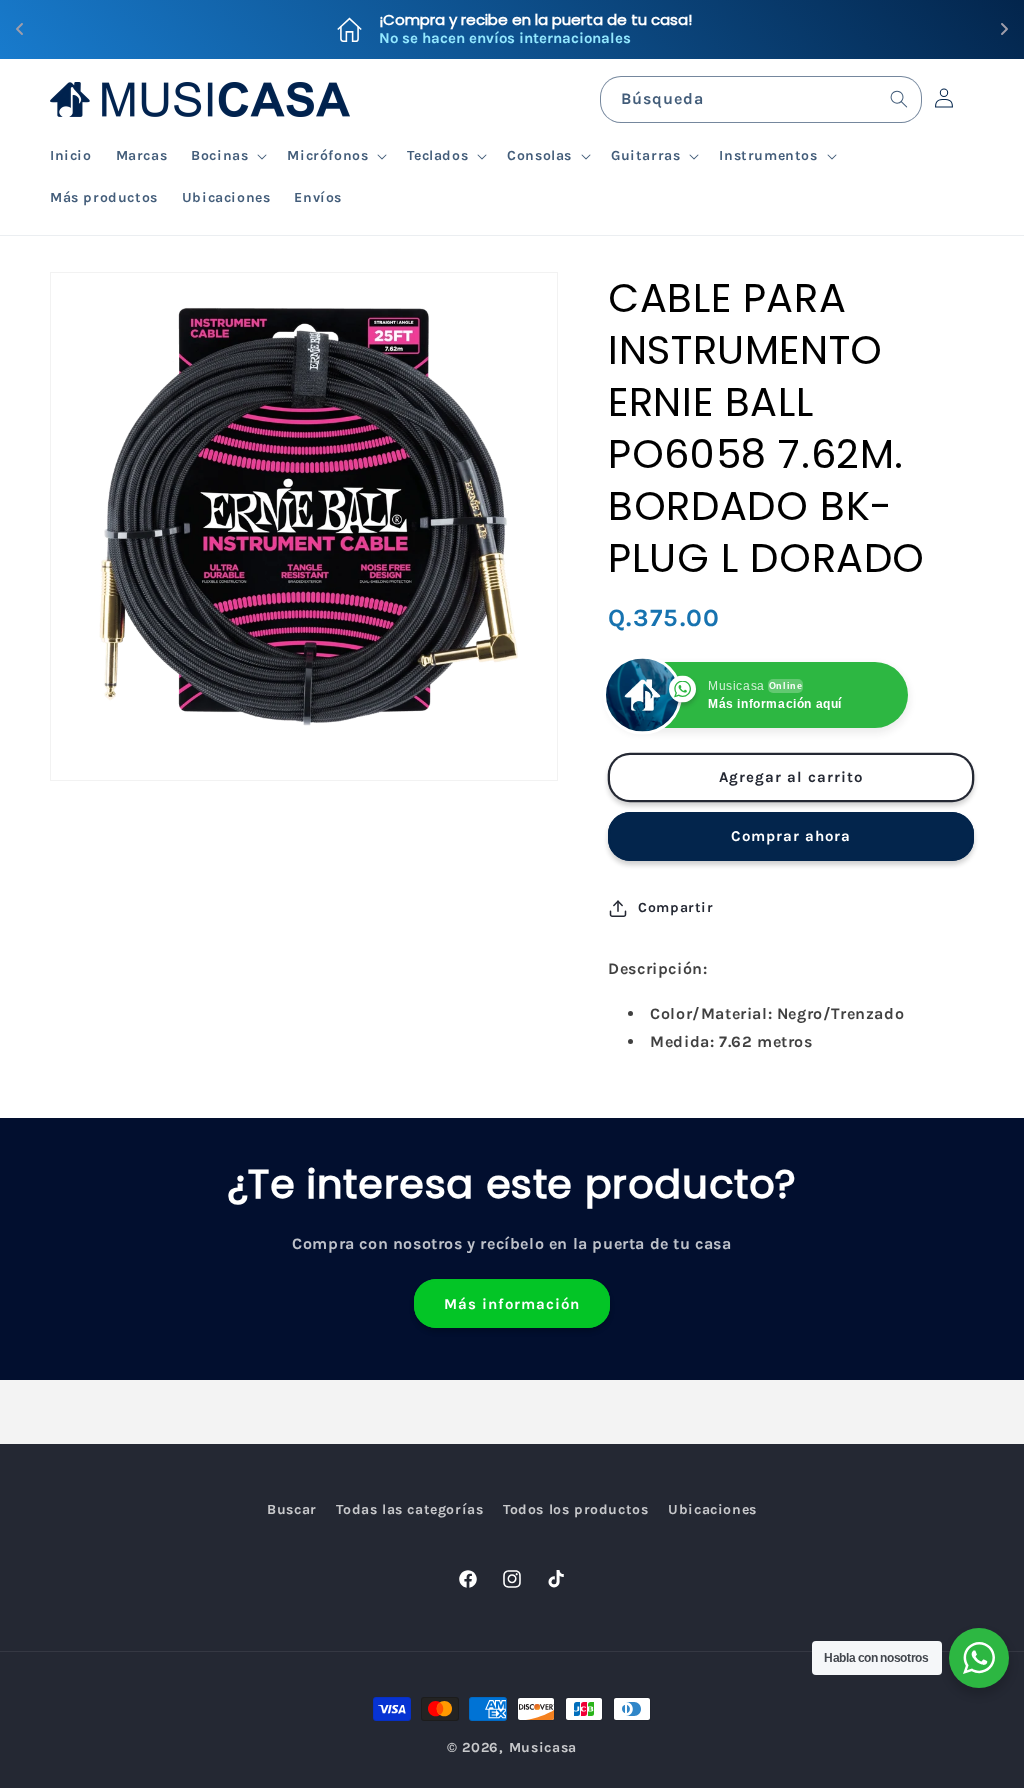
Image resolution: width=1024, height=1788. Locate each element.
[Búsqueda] (899, 99)
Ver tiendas (690, 29)
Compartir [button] (675, 907)
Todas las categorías (409, 1509)
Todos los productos (575, 1509)
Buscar (292, 1509)
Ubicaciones (712, 1509)
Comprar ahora (791, 836)
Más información (512, 1304)
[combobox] (761, 99)
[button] (227, 156)
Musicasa (543, 1747)
